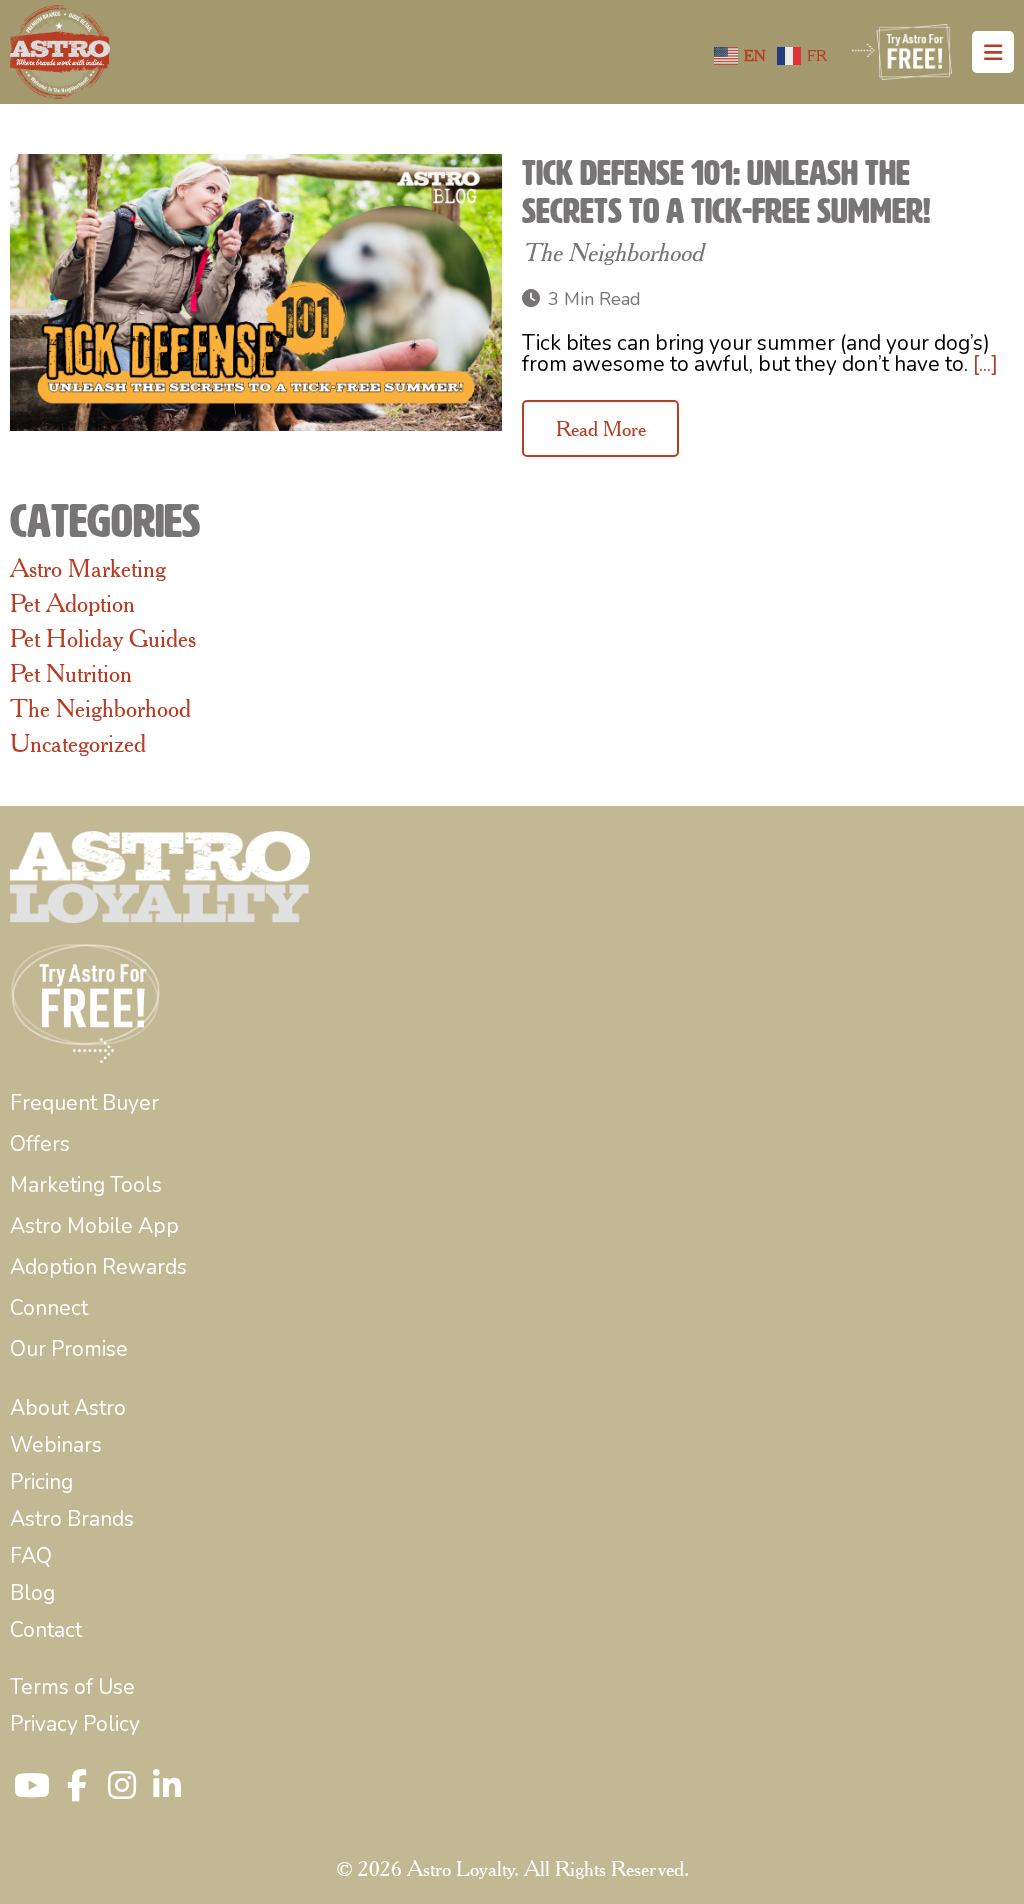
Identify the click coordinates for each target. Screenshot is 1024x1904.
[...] (985, 364)
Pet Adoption (72, 603)
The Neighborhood (612, 252)
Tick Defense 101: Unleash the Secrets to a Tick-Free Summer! (726, 192)
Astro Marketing (88, 568)
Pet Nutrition (71, 673)
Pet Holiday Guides (103, 638)
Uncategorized (78, 743)
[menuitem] (84, 1103)
